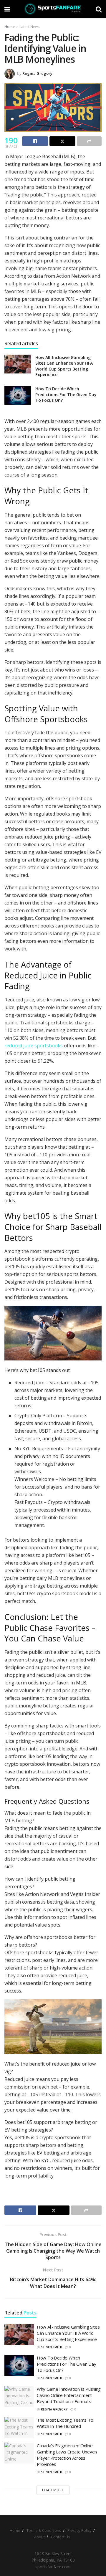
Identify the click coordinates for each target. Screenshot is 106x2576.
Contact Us (61, 2537)
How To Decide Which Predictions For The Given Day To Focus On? (66, 394)
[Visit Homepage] (53, 9)
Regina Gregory (37, 73)
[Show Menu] (7, 9)
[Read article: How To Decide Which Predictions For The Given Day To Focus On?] (18, 395)
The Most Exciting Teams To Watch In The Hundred (65, 2423)
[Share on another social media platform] (89, 141)
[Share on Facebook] (35, 141)
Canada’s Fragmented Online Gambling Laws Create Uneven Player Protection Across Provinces (67, 2455)
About (39, 2537)
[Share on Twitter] (62, 141)
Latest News (29, 27)
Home (10, 27)
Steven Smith (52, 2347)
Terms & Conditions (44, 2530)
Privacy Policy (79, 2530)
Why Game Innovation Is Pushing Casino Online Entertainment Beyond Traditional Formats (69, 2395)
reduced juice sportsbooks (34, 1046)
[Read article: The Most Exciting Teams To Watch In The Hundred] (19, 2428)
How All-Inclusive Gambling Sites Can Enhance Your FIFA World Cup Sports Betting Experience (64, 366)
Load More (53, 2490)
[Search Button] (99, 9)
